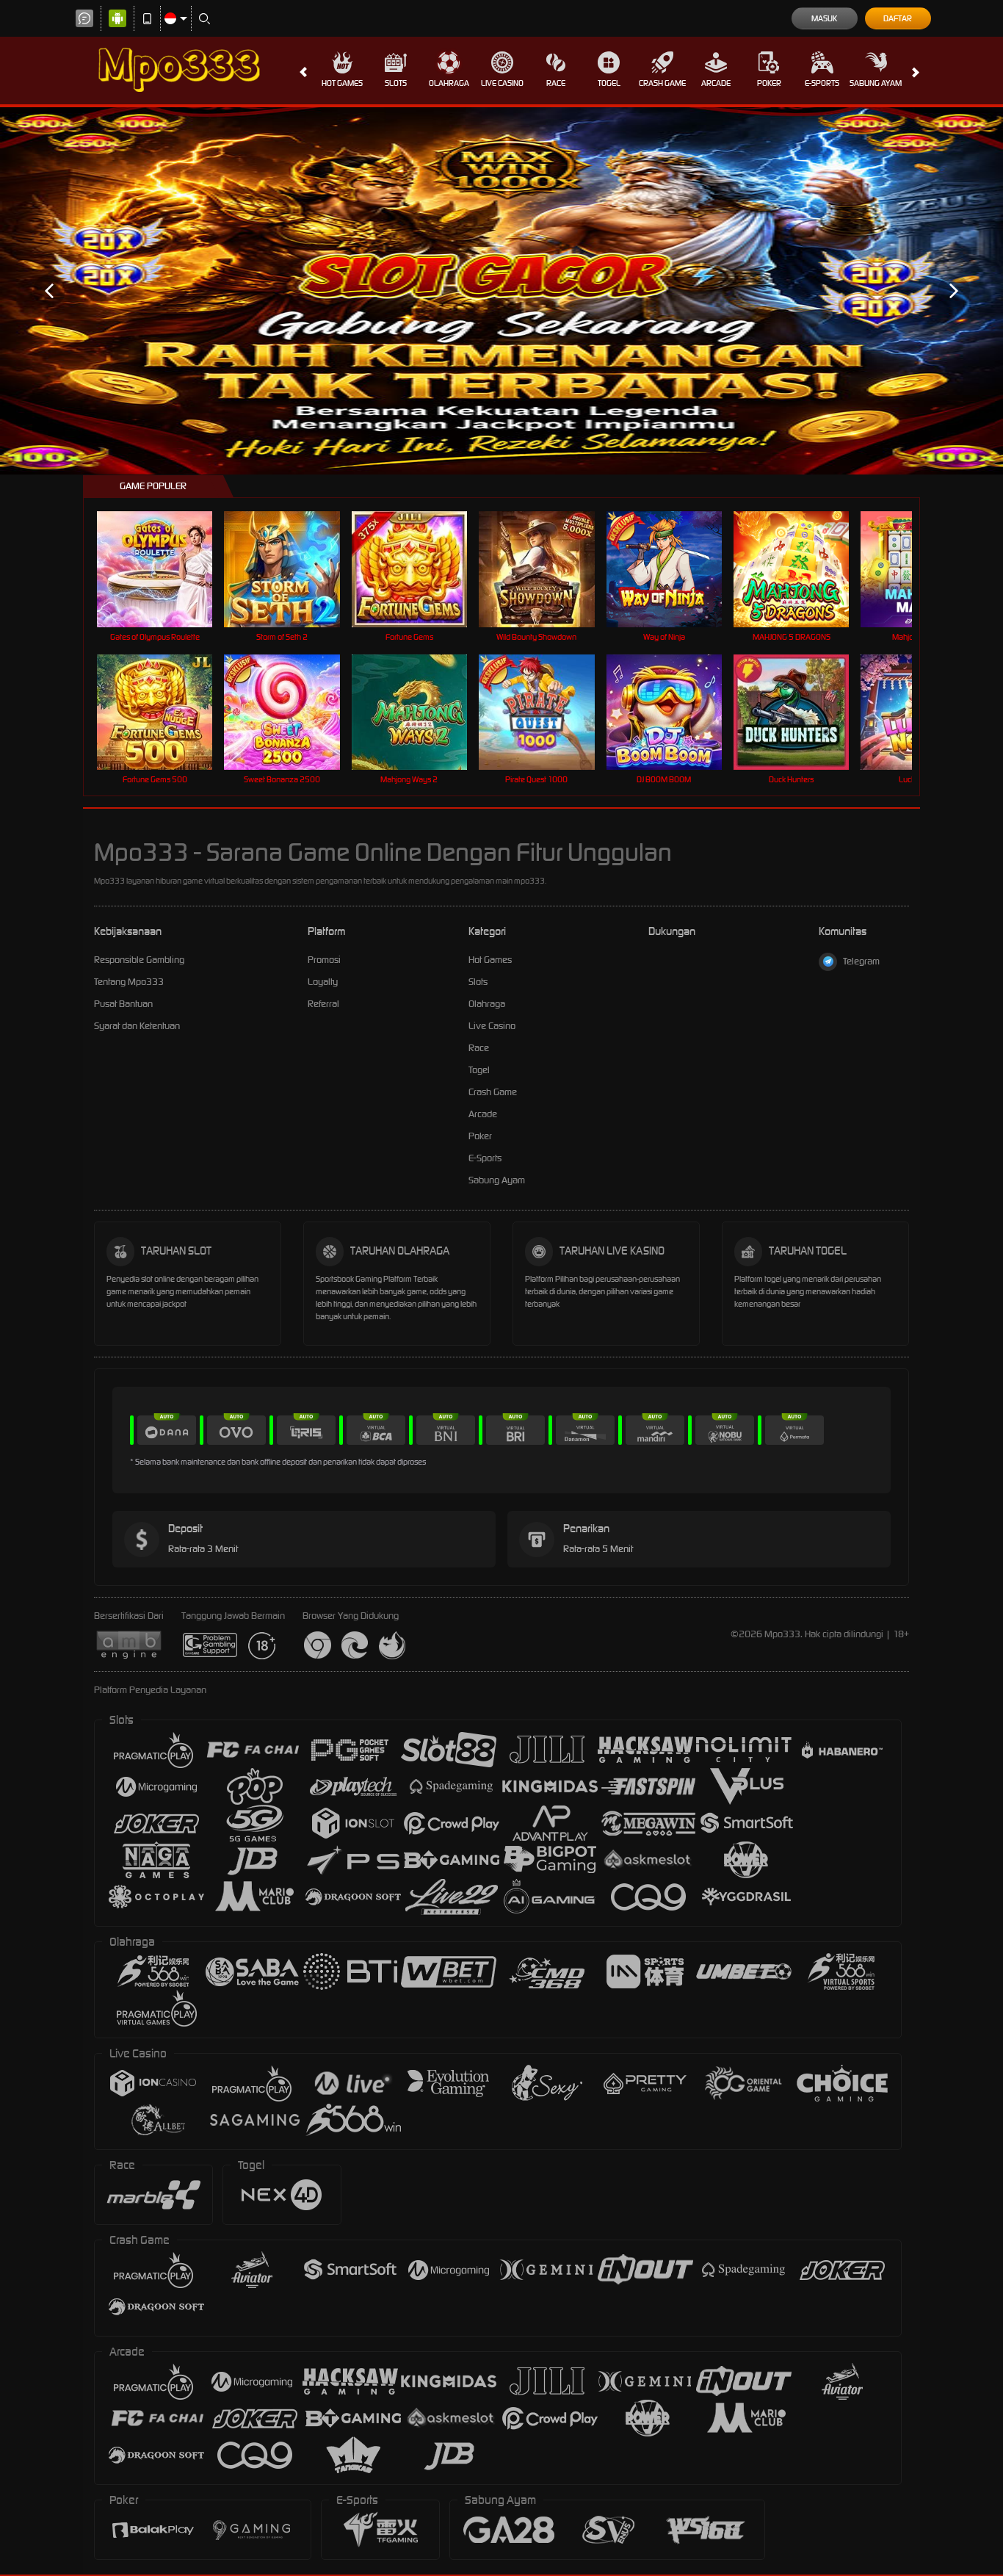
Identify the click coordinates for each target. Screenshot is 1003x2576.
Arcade (716, 83)
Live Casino (502, 83)
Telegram (861, 961)
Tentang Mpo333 (129, 982)
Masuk (824, 18)
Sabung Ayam (876, 83)
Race (556, 83)
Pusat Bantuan (123, 1004)
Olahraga (449, 83)
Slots (396, 83)
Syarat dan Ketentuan (137, 1026)
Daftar (898, 18)
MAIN (164, 569)
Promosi (324, 960)
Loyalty (323, 982)
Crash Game (662, 83)
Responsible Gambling (139, 960)
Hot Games (342, 83)
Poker (769, 83)
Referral (323, 1004)
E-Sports (822, 83)
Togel (609, 83)
